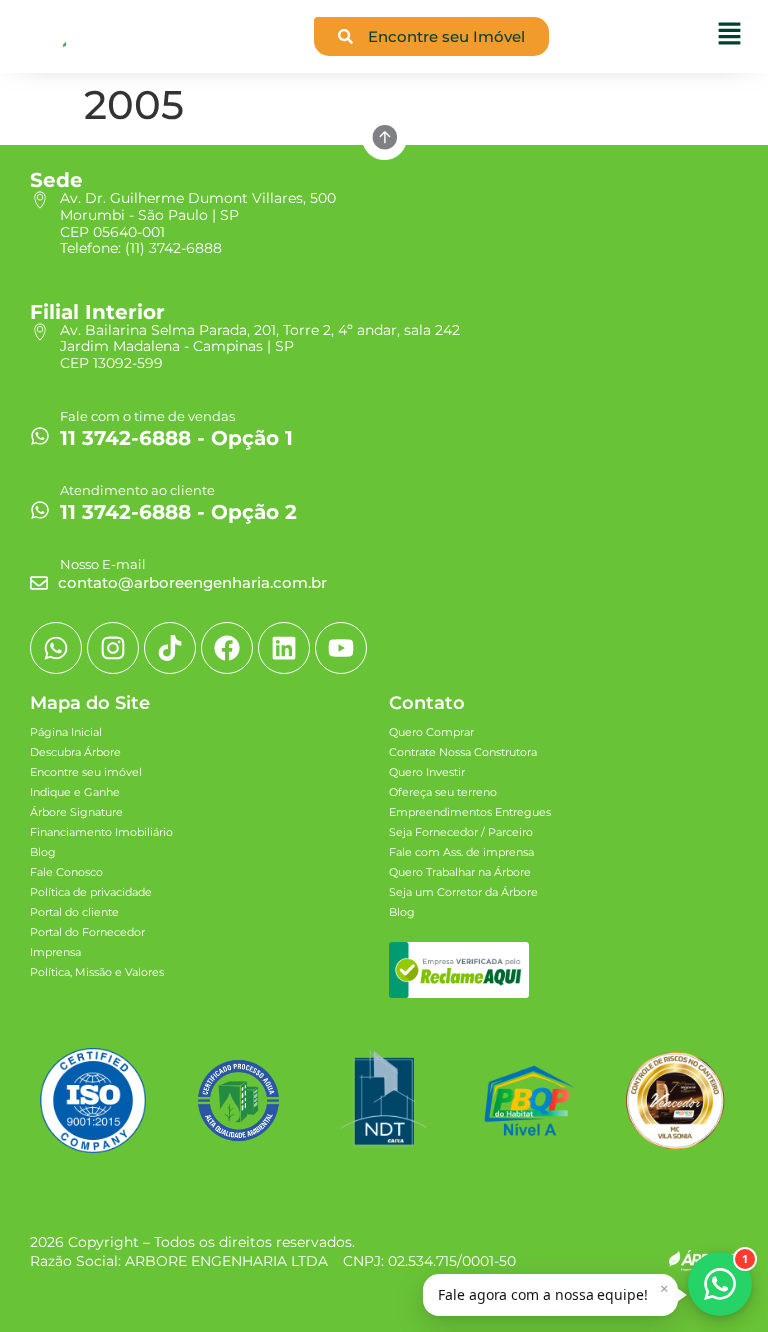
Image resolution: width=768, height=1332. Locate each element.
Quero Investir (427, 772)
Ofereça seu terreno (443, 792)
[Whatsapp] (56, 648)
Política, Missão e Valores (97, 972)
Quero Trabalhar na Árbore (460, 872)
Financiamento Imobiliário (101, 832)
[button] (550, 1295)
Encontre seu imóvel (86, 772)
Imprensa (55, 952)
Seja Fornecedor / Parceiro (461, 832)
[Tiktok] (170, 648)
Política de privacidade (91, 892)
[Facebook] (227, 648)
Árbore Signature (76, 812)
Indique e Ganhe (75, 792)
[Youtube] (341, 648)
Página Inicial (66, 732)
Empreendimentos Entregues (470, 812)
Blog (43, 852)
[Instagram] (113, 648)
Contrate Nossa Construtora (463, 752)
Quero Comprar (431, 732)
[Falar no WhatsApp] (720, 1284)
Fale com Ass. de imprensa (461, 852)
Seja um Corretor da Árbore (463, 892)
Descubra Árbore (75, 752)
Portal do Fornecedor (87, 932)
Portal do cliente (74, 912)
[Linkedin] (284, 648)
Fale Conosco (66, 872)
